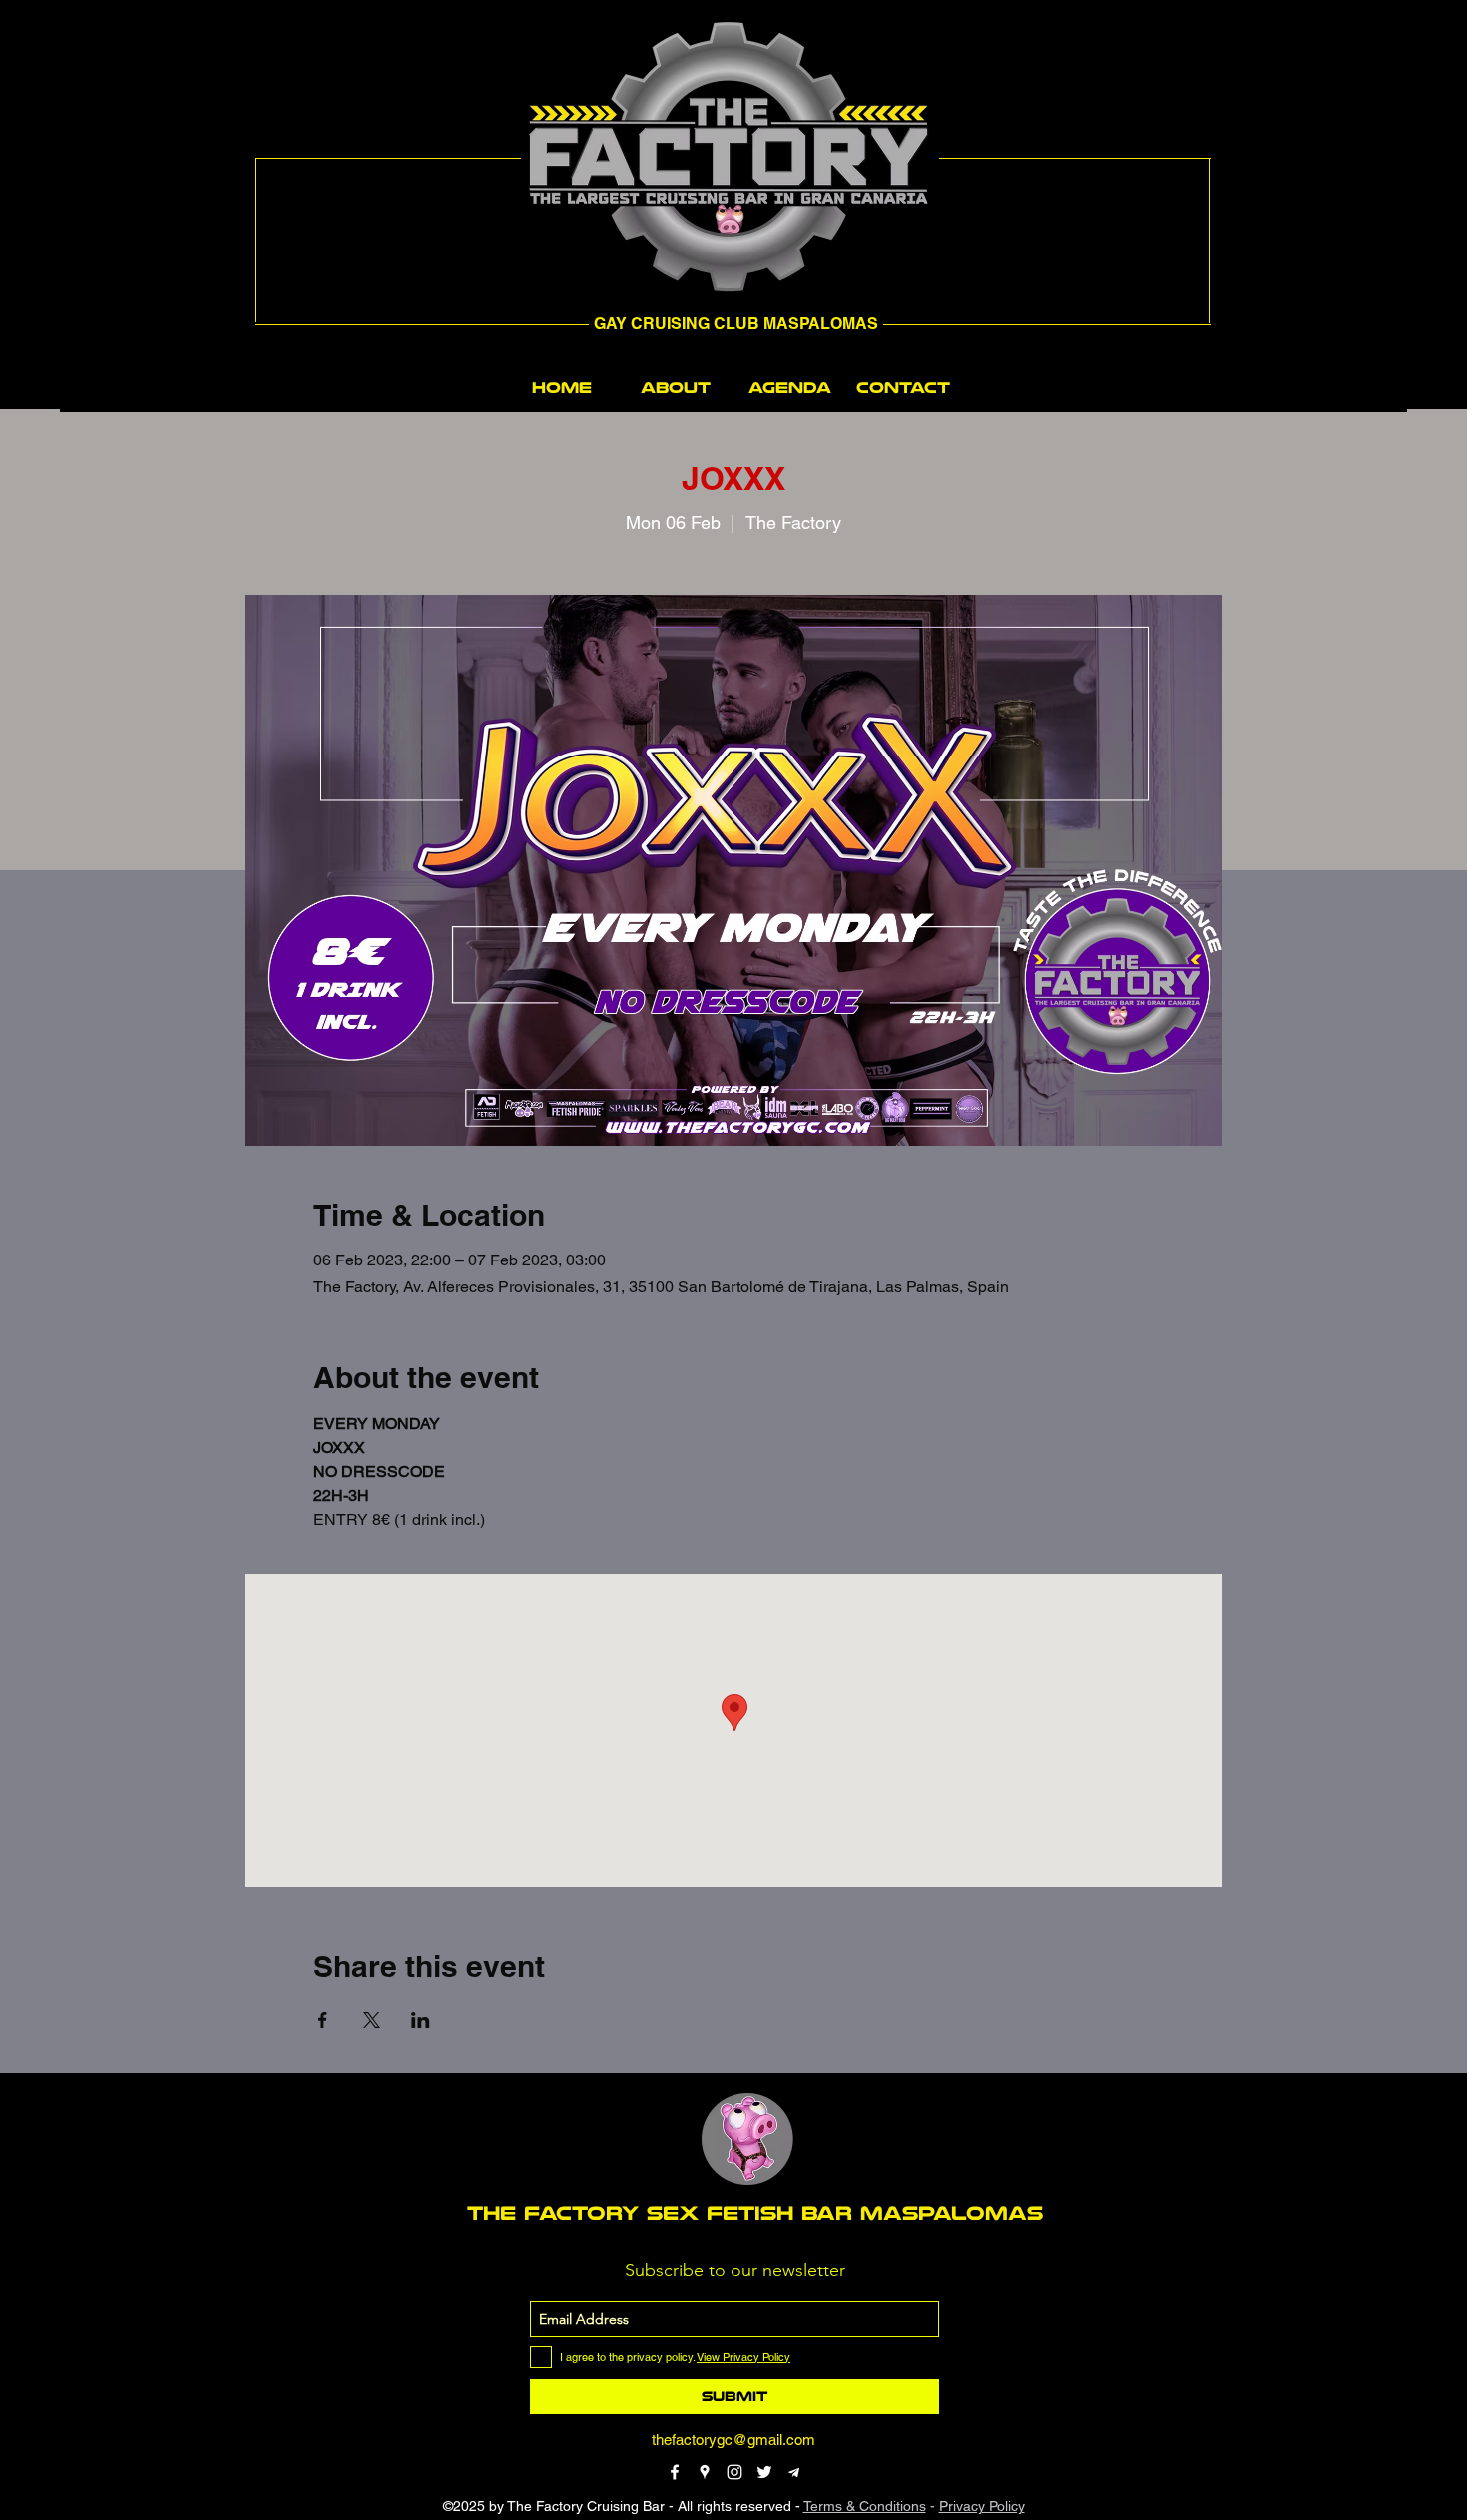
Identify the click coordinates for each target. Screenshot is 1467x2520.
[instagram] (734, 2472)
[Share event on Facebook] (323, 2020)
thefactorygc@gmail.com (733, 2440)
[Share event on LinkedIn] (421, 2020)
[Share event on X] (372, 2020)
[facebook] (675, 2472)
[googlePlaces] (705, 2472)
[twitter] (764, 2472)
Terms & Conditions (865, 2506)
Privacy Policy (982, 2506)
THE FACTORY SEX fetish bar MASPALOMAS (755, 2213)
